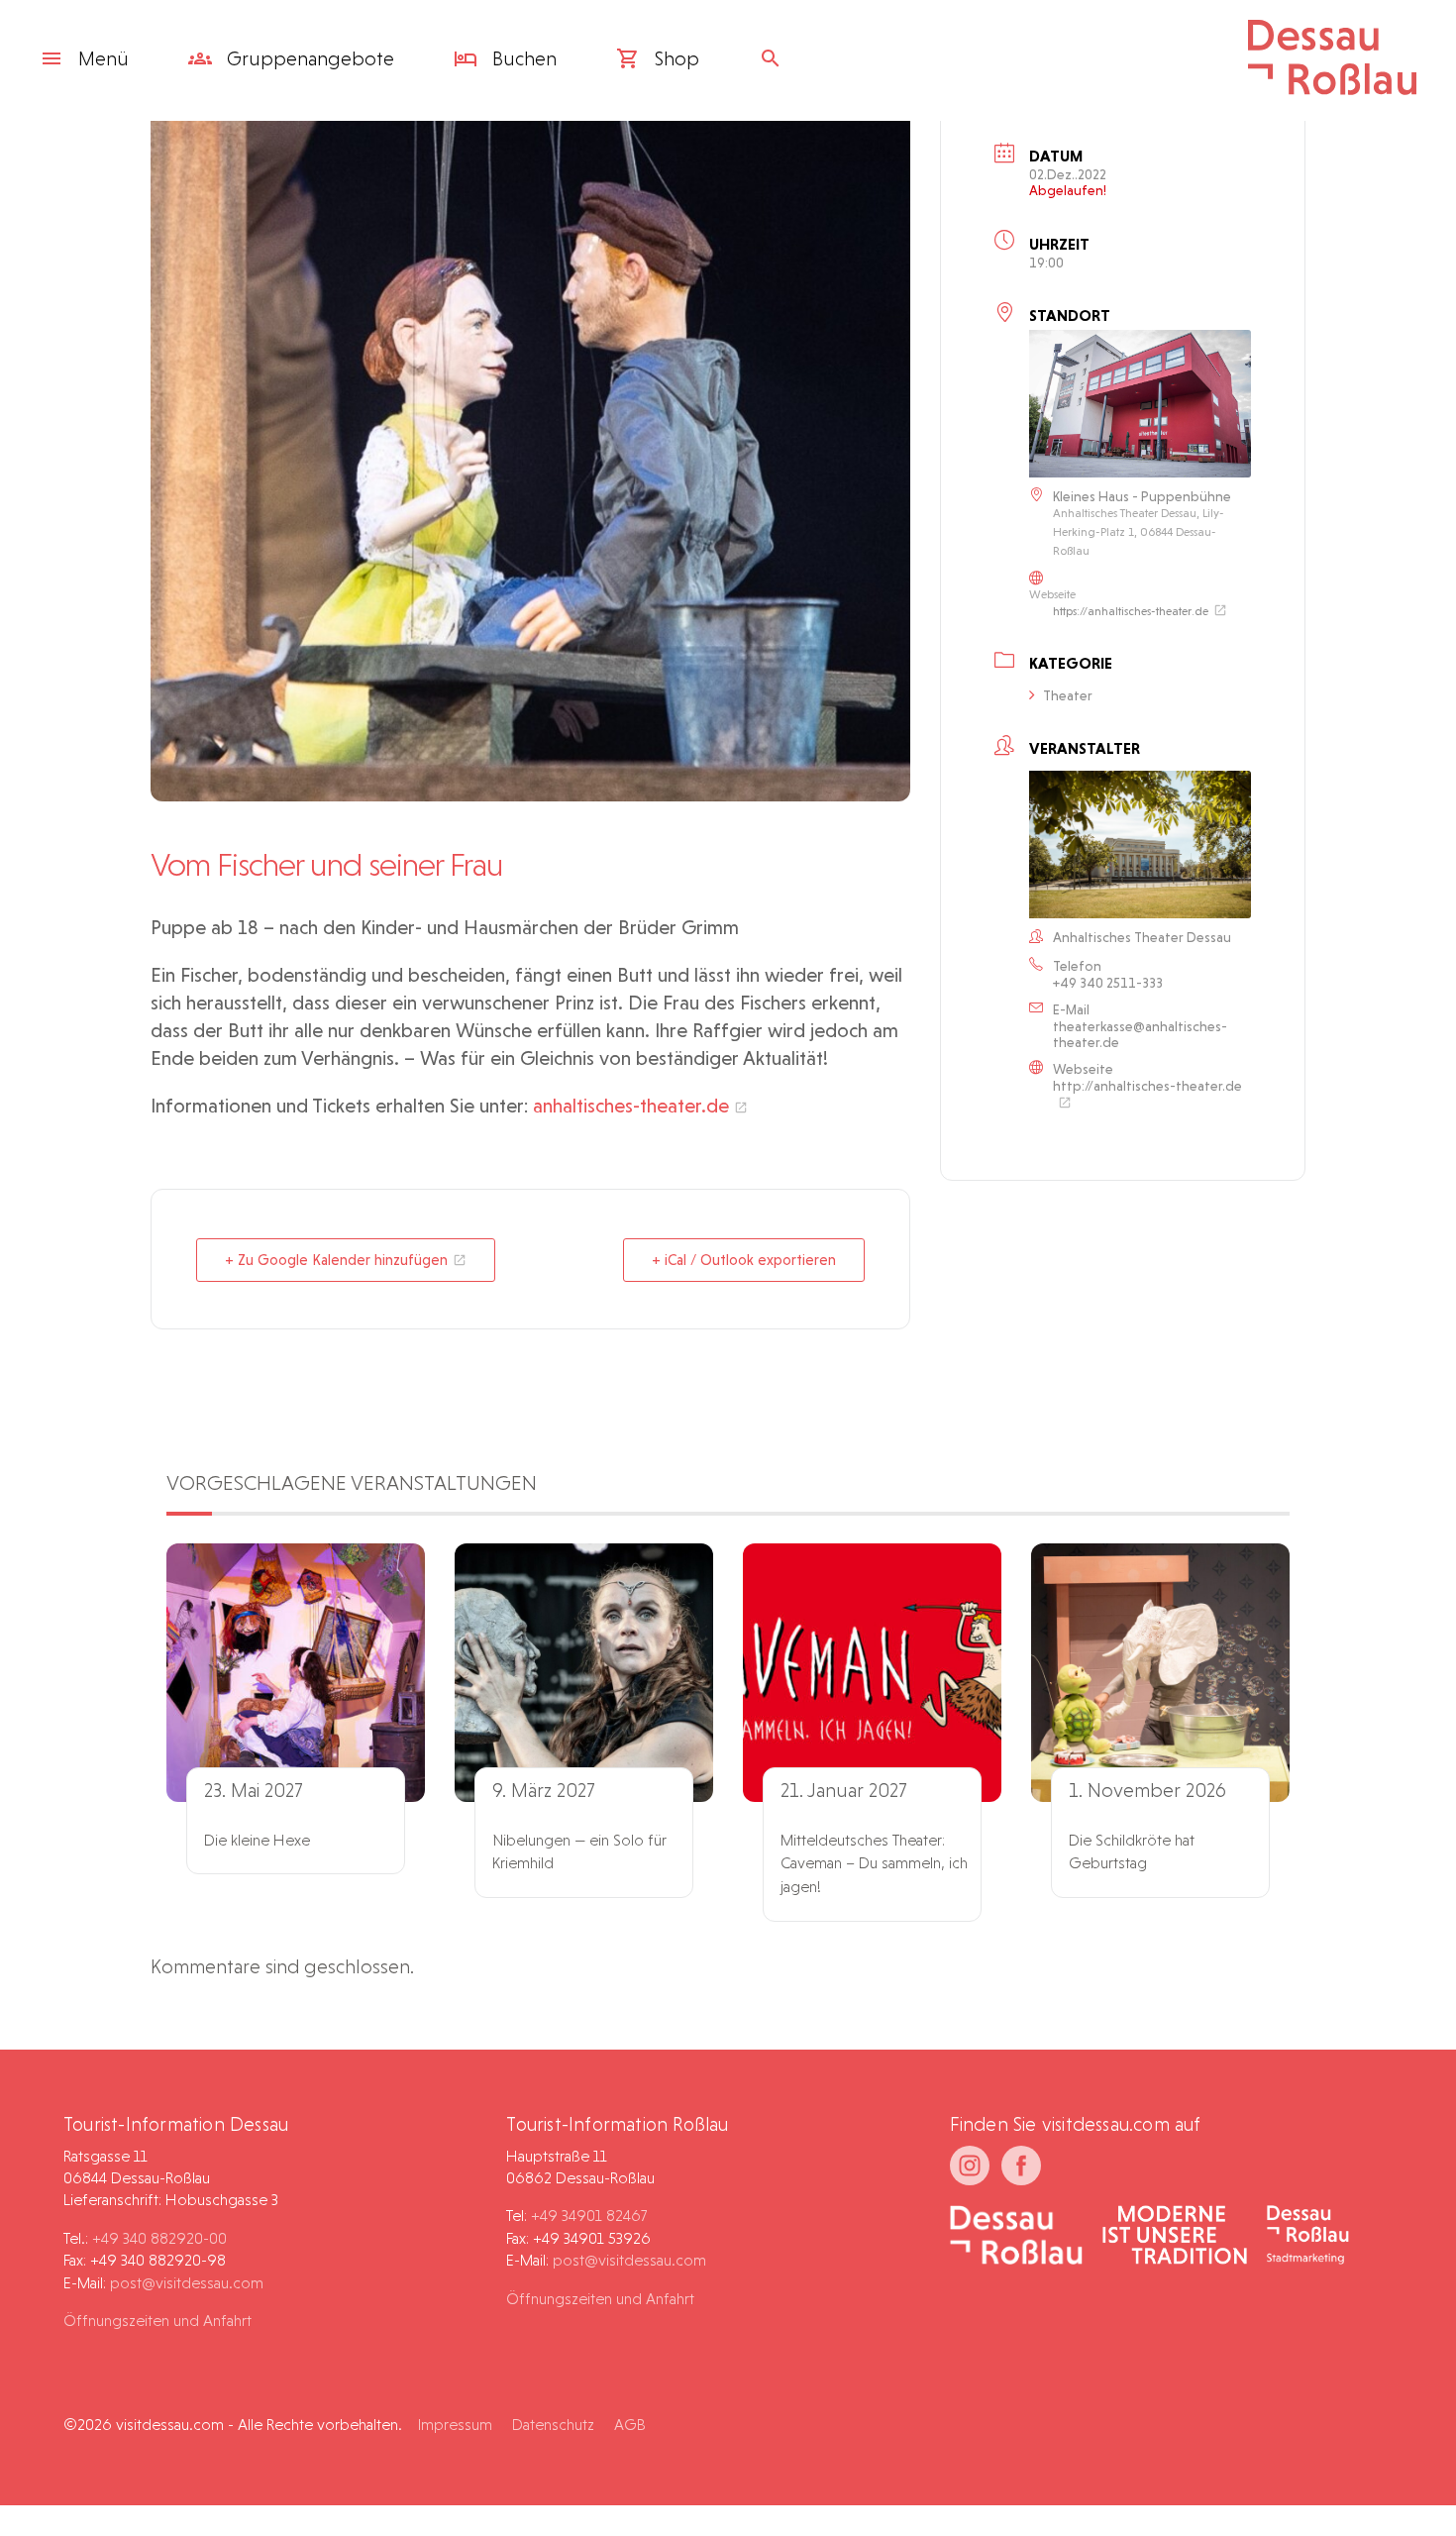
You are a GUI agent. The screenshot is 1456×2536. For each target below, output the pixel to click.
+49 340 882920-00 (159, 2238)
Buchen (522, 58)
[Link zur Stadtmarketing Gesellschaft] (1308, 2237)
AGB (630, 2425)
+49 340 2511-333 (1108, 983)
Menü (104, 58)
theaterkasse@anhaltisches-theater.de (1140, 1034)
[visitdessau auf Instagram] (970, 2166)
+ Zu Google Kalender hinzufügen (336, 1260)
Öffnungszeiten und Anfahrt (157, 2321)
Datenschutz (553, 2425)
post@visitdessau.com (187, 2283)
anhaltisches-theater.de (631, 1106)
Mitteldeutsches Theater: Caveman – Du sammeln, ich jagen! (874, 1864)
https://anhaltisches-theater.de (1131, 611)
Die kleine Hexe (257, 1840)
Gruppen (308, 58)
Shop (675, 58)
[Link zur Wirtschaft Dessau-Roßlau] (1175, 2237)
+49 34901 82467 (589, 2216)
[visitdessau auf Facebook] (1021, 2166)
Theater (1068, 695)
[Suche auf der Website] (776, 58)
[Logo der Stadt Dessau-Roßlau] (1332, 88)
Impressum (455, 2425)
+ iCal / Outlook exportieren (744, 1260)
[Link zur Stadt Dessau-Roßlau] (1017, 2237)
